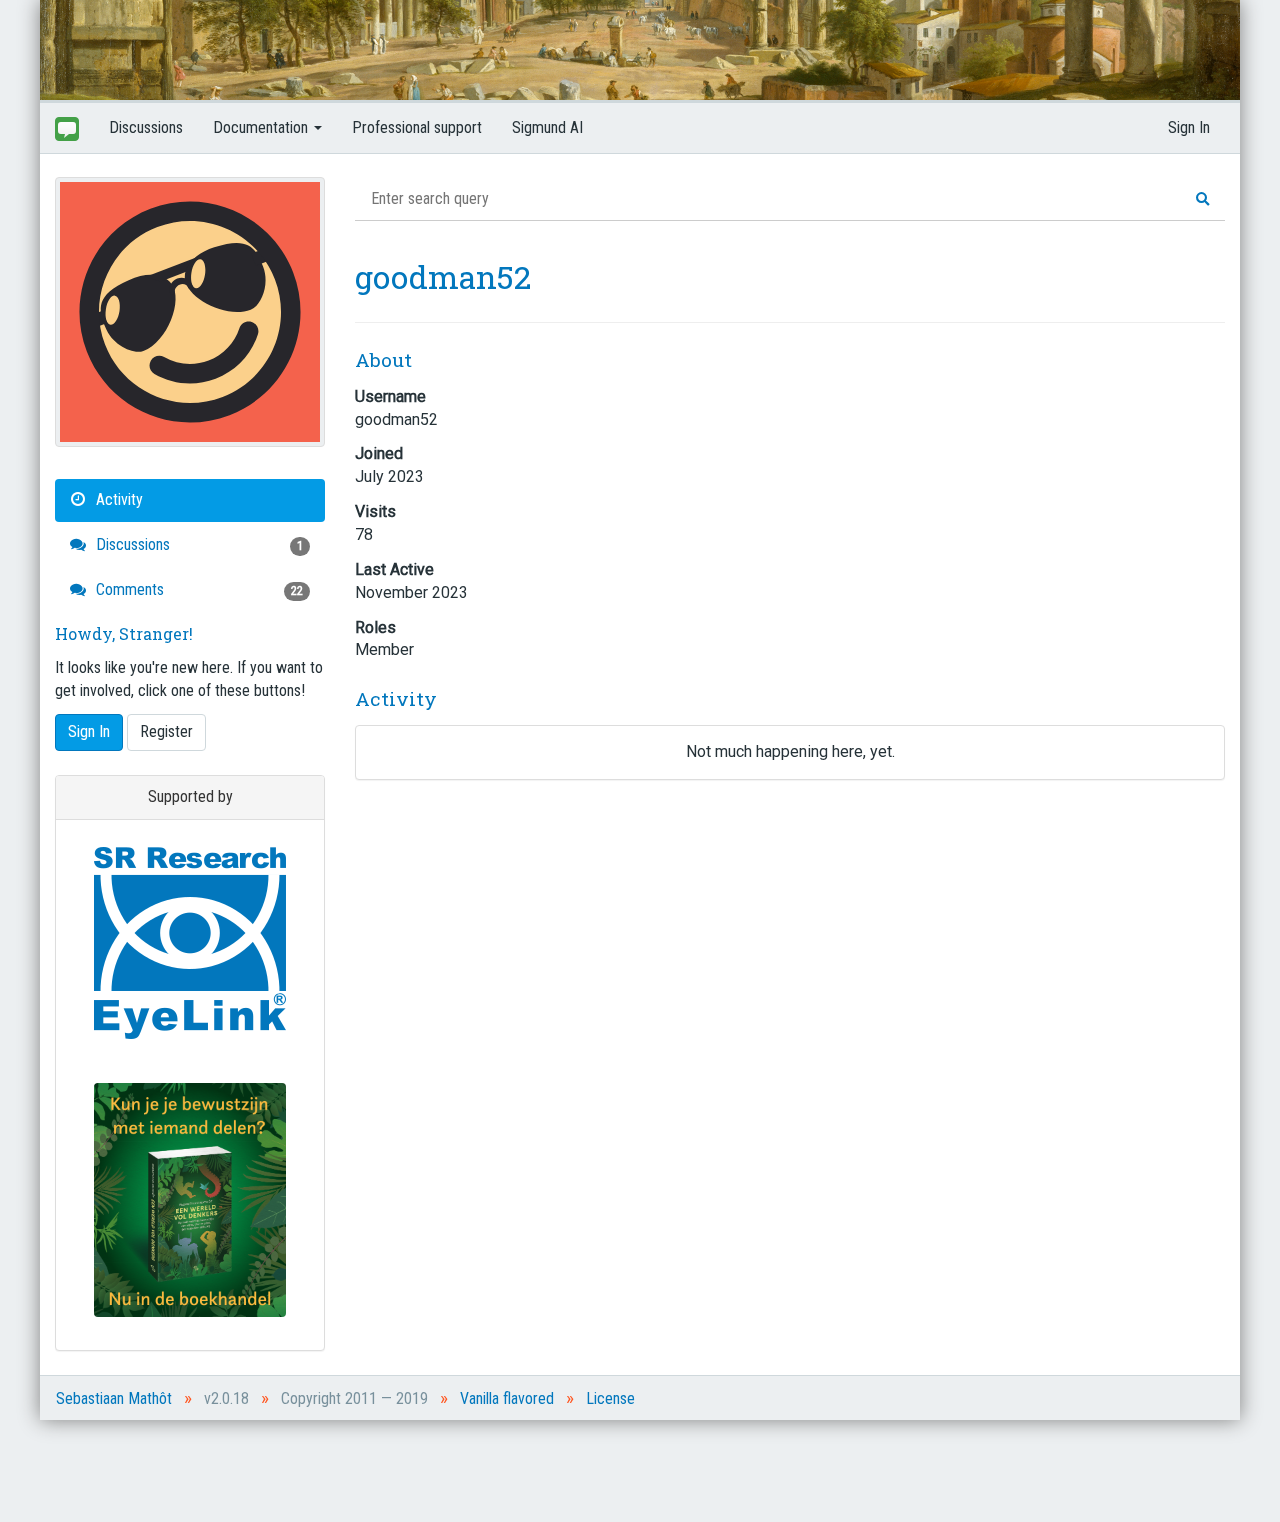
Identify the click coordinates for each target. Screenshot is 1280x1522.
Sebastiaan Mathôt (114, 1398)
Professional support (417, 127)
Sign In (1189, 127)
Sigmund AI (547, 127)
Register (166, 731)
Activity (117, 499)
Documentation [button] (262, 127)
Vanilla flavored (507, 1398)
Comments (197, 589)
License (610, 1398)
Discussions (146, 127)
